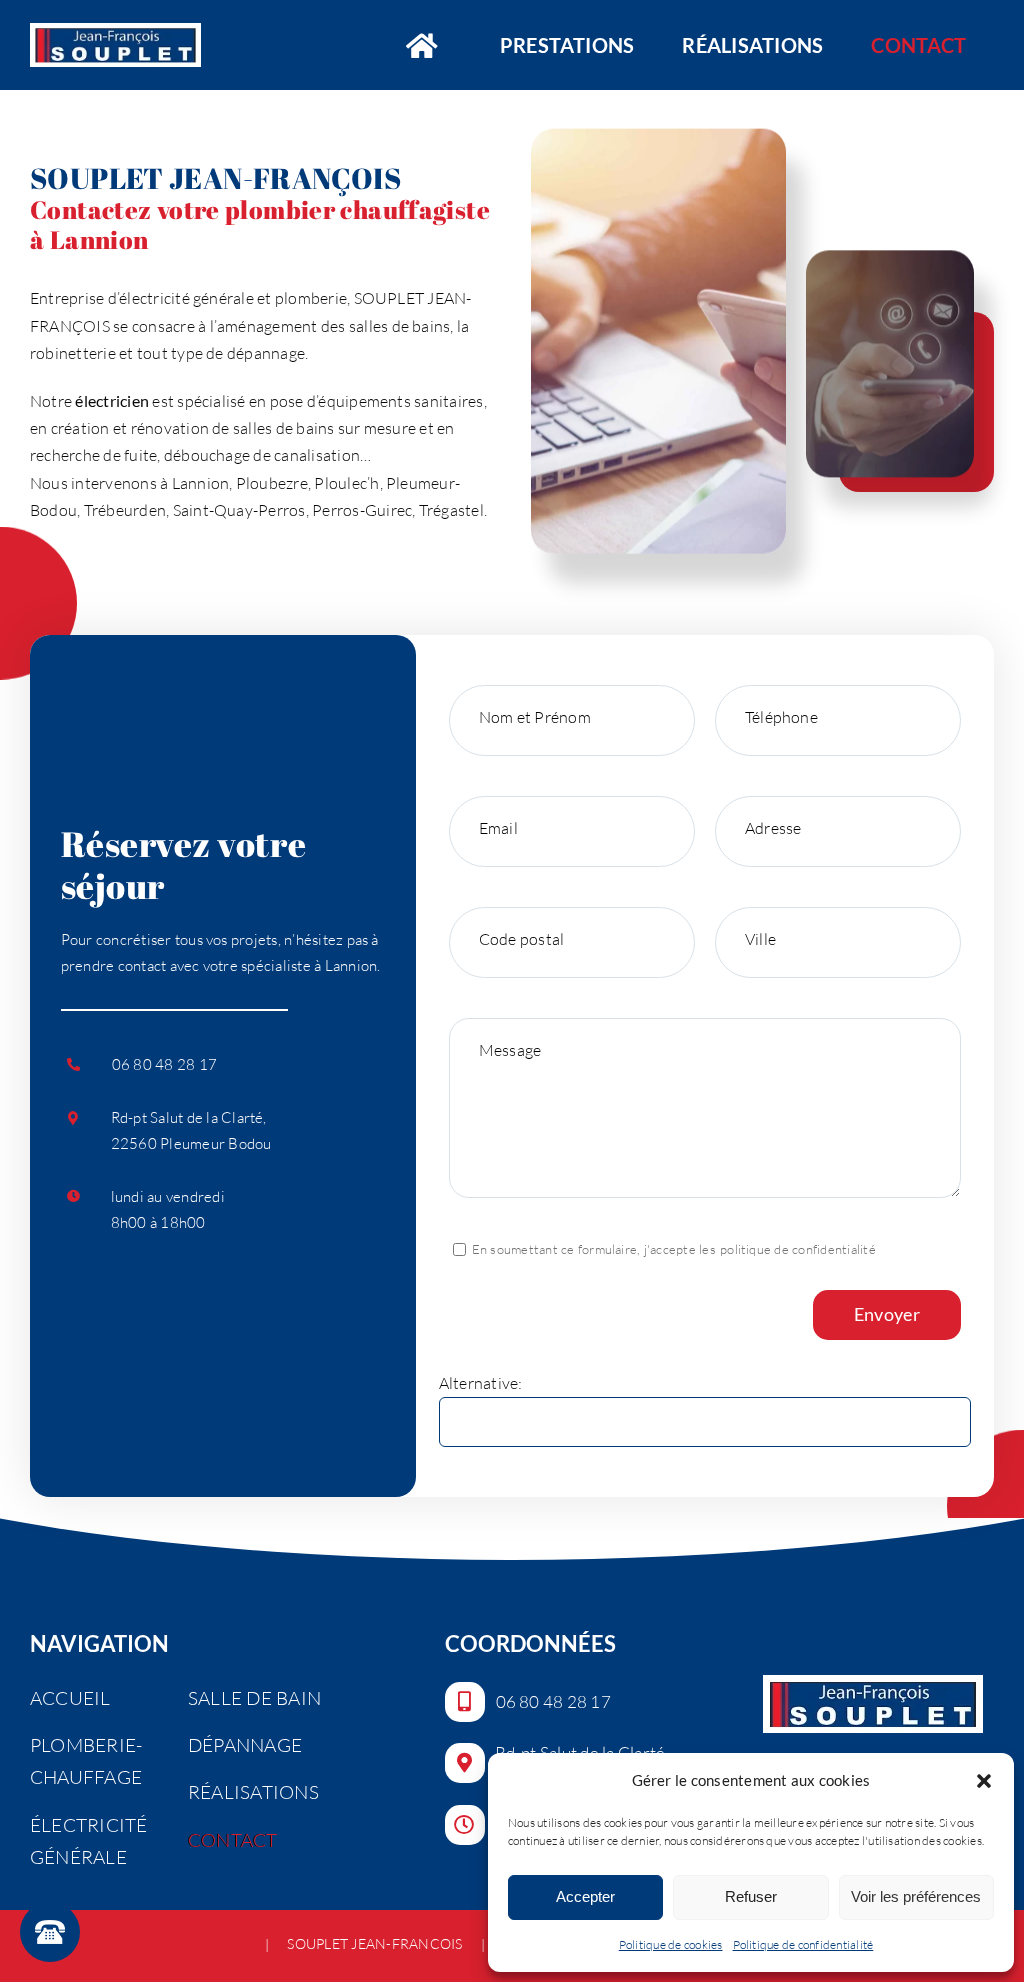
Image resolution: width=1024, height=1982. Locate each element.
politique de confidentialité (798, 1249)
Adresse (773, 828)
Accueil (70, 1698)
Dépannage (245, 1745)
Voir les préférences (916, 1896)
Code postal (522, 939)
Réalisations (253, 1792)
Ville (760, 939)
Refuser (751, 1896)
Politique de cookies (671, 1944)
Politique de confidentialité (803, 1944)
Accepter (585, 1896)
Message (510, 1050)
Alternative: (481, 1383)
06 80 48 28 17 (164, 1064)
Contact (233, 1840)
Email (498, 828)
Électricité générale (89, 1841)
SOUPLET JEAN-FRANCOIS (374, 1944)
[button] (984, 1781)
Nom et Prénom (535, 717)
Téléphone (781, 717)
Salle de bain (254, 1698)
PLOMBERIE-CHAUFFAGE (86, 1761)
